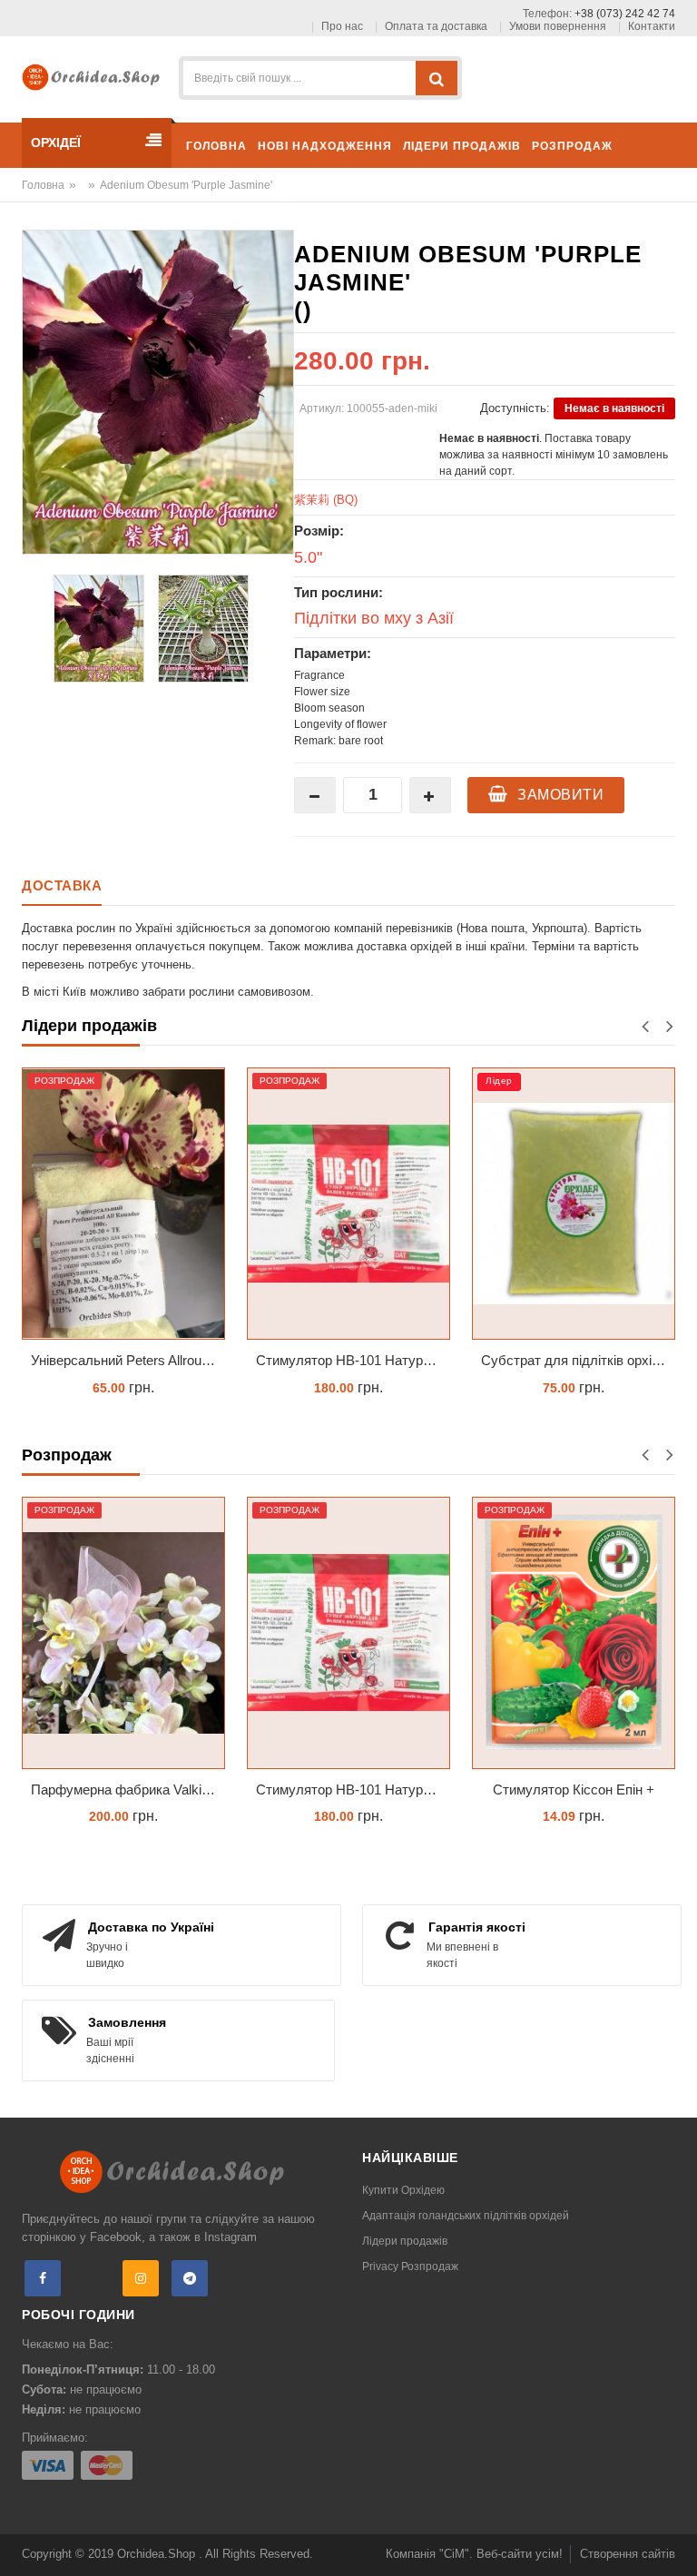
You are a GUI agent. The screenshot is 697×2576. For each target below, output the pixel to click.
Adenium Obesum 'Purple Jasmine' (186, 185)
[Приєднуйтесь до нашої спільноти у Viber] (92, 2278)
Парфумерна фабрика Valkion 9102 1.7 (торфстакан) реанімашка (128, 1789)
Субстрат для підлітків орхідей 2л (578, 1360)
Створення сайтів (628, 2554)
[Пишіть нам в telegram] (190, 2278)
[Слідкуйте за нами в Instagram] (141, 2278)
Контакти (652, 26)
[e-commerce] (95, 76)
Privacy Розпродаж (410, 2266)
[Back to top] (678, 2543)
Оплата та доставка (436, 26)
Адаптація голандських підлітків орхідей (466, 2216)
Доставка (62, 885)
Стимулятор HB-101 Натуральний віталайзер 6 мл (353, 1360)
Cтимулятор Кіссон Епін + (574, 1789)
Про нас (342, 26)
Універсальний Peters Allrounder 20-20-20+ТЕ (128, 1360)
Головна (43, 185)
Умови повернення (558, 26)
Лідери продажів (405, 2241)
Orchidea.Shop (158, 2554)
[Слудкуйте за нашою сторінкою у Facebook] (43, 2278)
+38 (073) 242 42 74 (625, 14)
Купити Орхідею (403, 2190)
